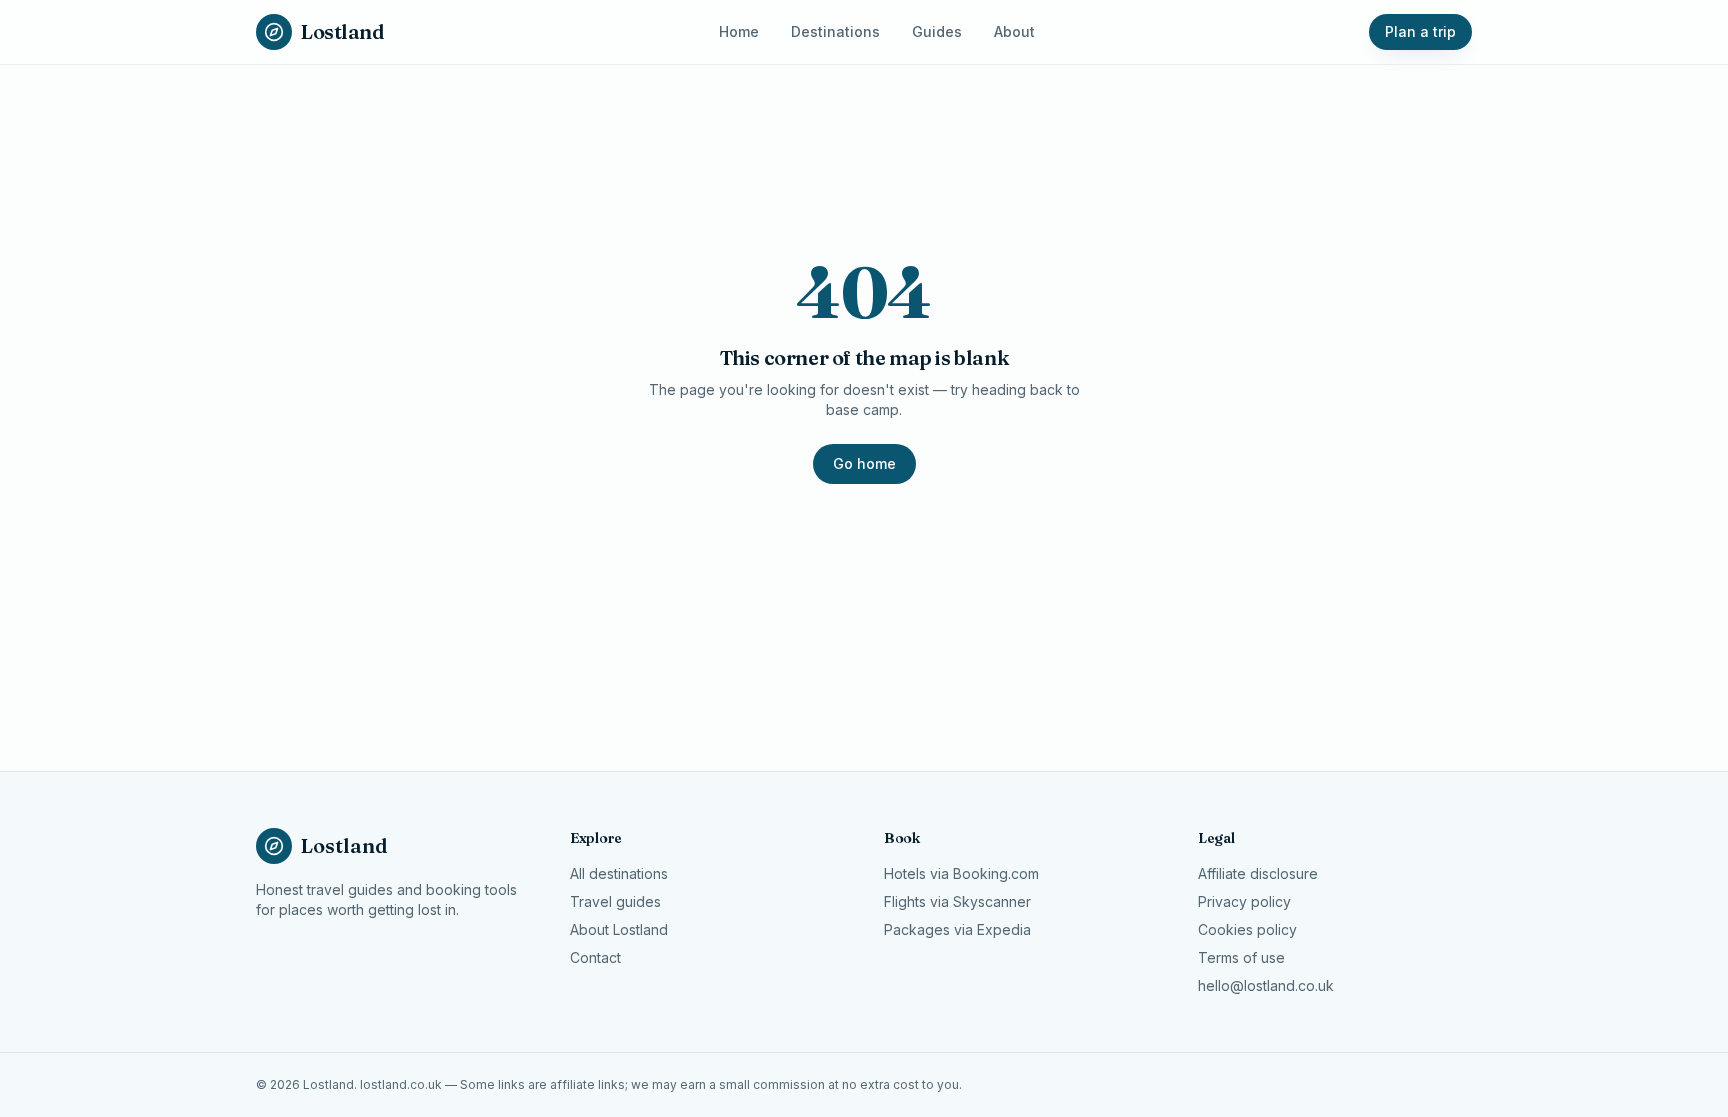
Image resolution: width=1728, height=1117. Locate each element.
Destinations (835, 31)
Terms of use (1241, 957)
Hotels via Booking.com (961, 873)
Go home (864, 463)
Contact (595, 957)
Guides (937, 31)
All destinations (619, 873)
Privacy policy (1244, 901)
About (1014, 31)
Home (739, 31)
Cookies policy (1247, 929)
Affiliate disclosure (1258, 873)
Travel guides (615, 901)
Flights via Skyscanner (957, 901)
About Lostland (619, 929)
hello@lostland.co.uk (1266, 985)
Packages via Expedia (957, 929)
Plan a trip (1420, 31)
